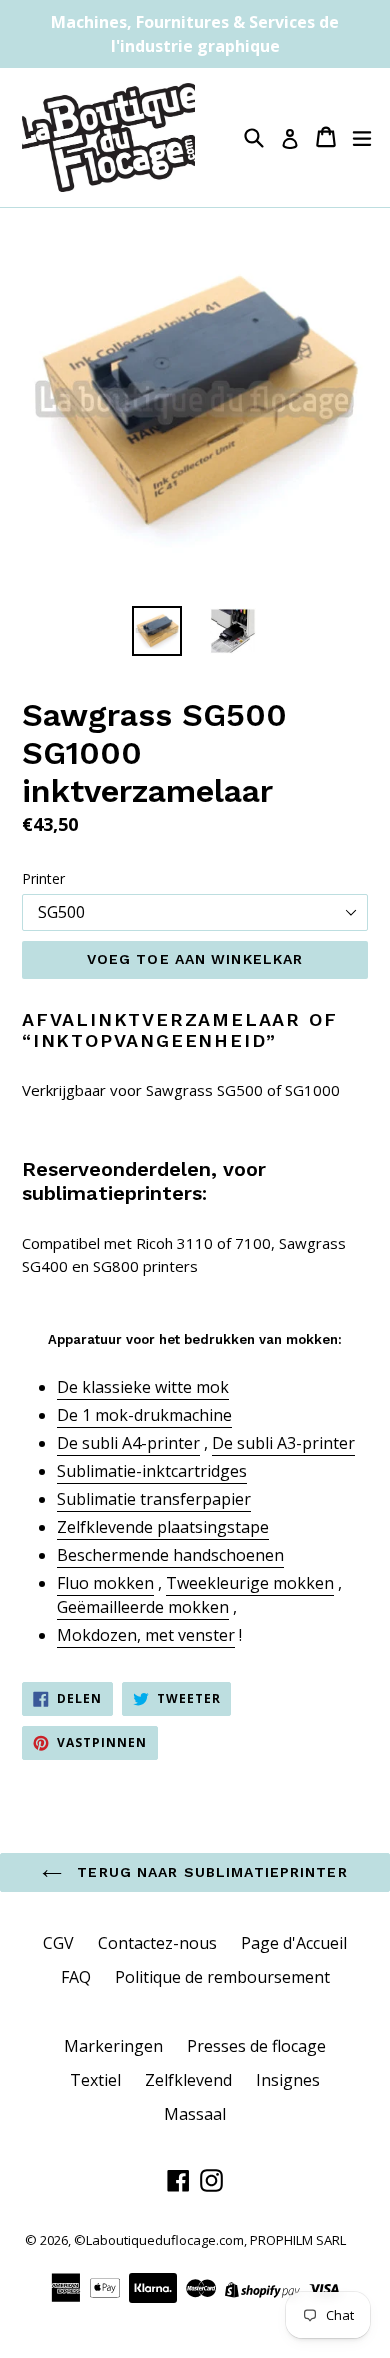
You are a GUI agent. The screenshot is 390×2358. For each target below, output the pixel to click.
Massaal (195, 2114)
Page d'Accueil (294, 1943)
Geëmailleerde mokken (143, 1607)
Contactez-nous (157, 1943)
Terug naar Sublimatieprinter (209, 1872)
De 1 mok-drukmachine (144, 1415)
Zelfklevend (188, 2080)
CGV (58, 1943)
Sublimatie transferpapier (154, 1499)
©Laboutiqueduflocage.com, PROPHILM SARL (210, 2240)
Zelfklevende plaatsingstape (163, 1527)
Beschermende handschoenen (170, 1555)
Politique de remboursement (222, 1977)
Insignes (288, 2080)
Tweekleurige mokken (250, 1583)
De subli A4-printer (128, 1443)
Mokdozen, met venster (146, 1635)
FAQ (76, 1977)
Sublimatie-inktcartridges (152, 1471)
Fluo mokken (105, 1583)
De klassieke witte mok (143, 1387)
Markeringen (113, 2046)
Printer (43, 878)
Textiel (95, 2080)
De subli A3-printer (283, 1443)
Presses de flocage (256, 2046)
